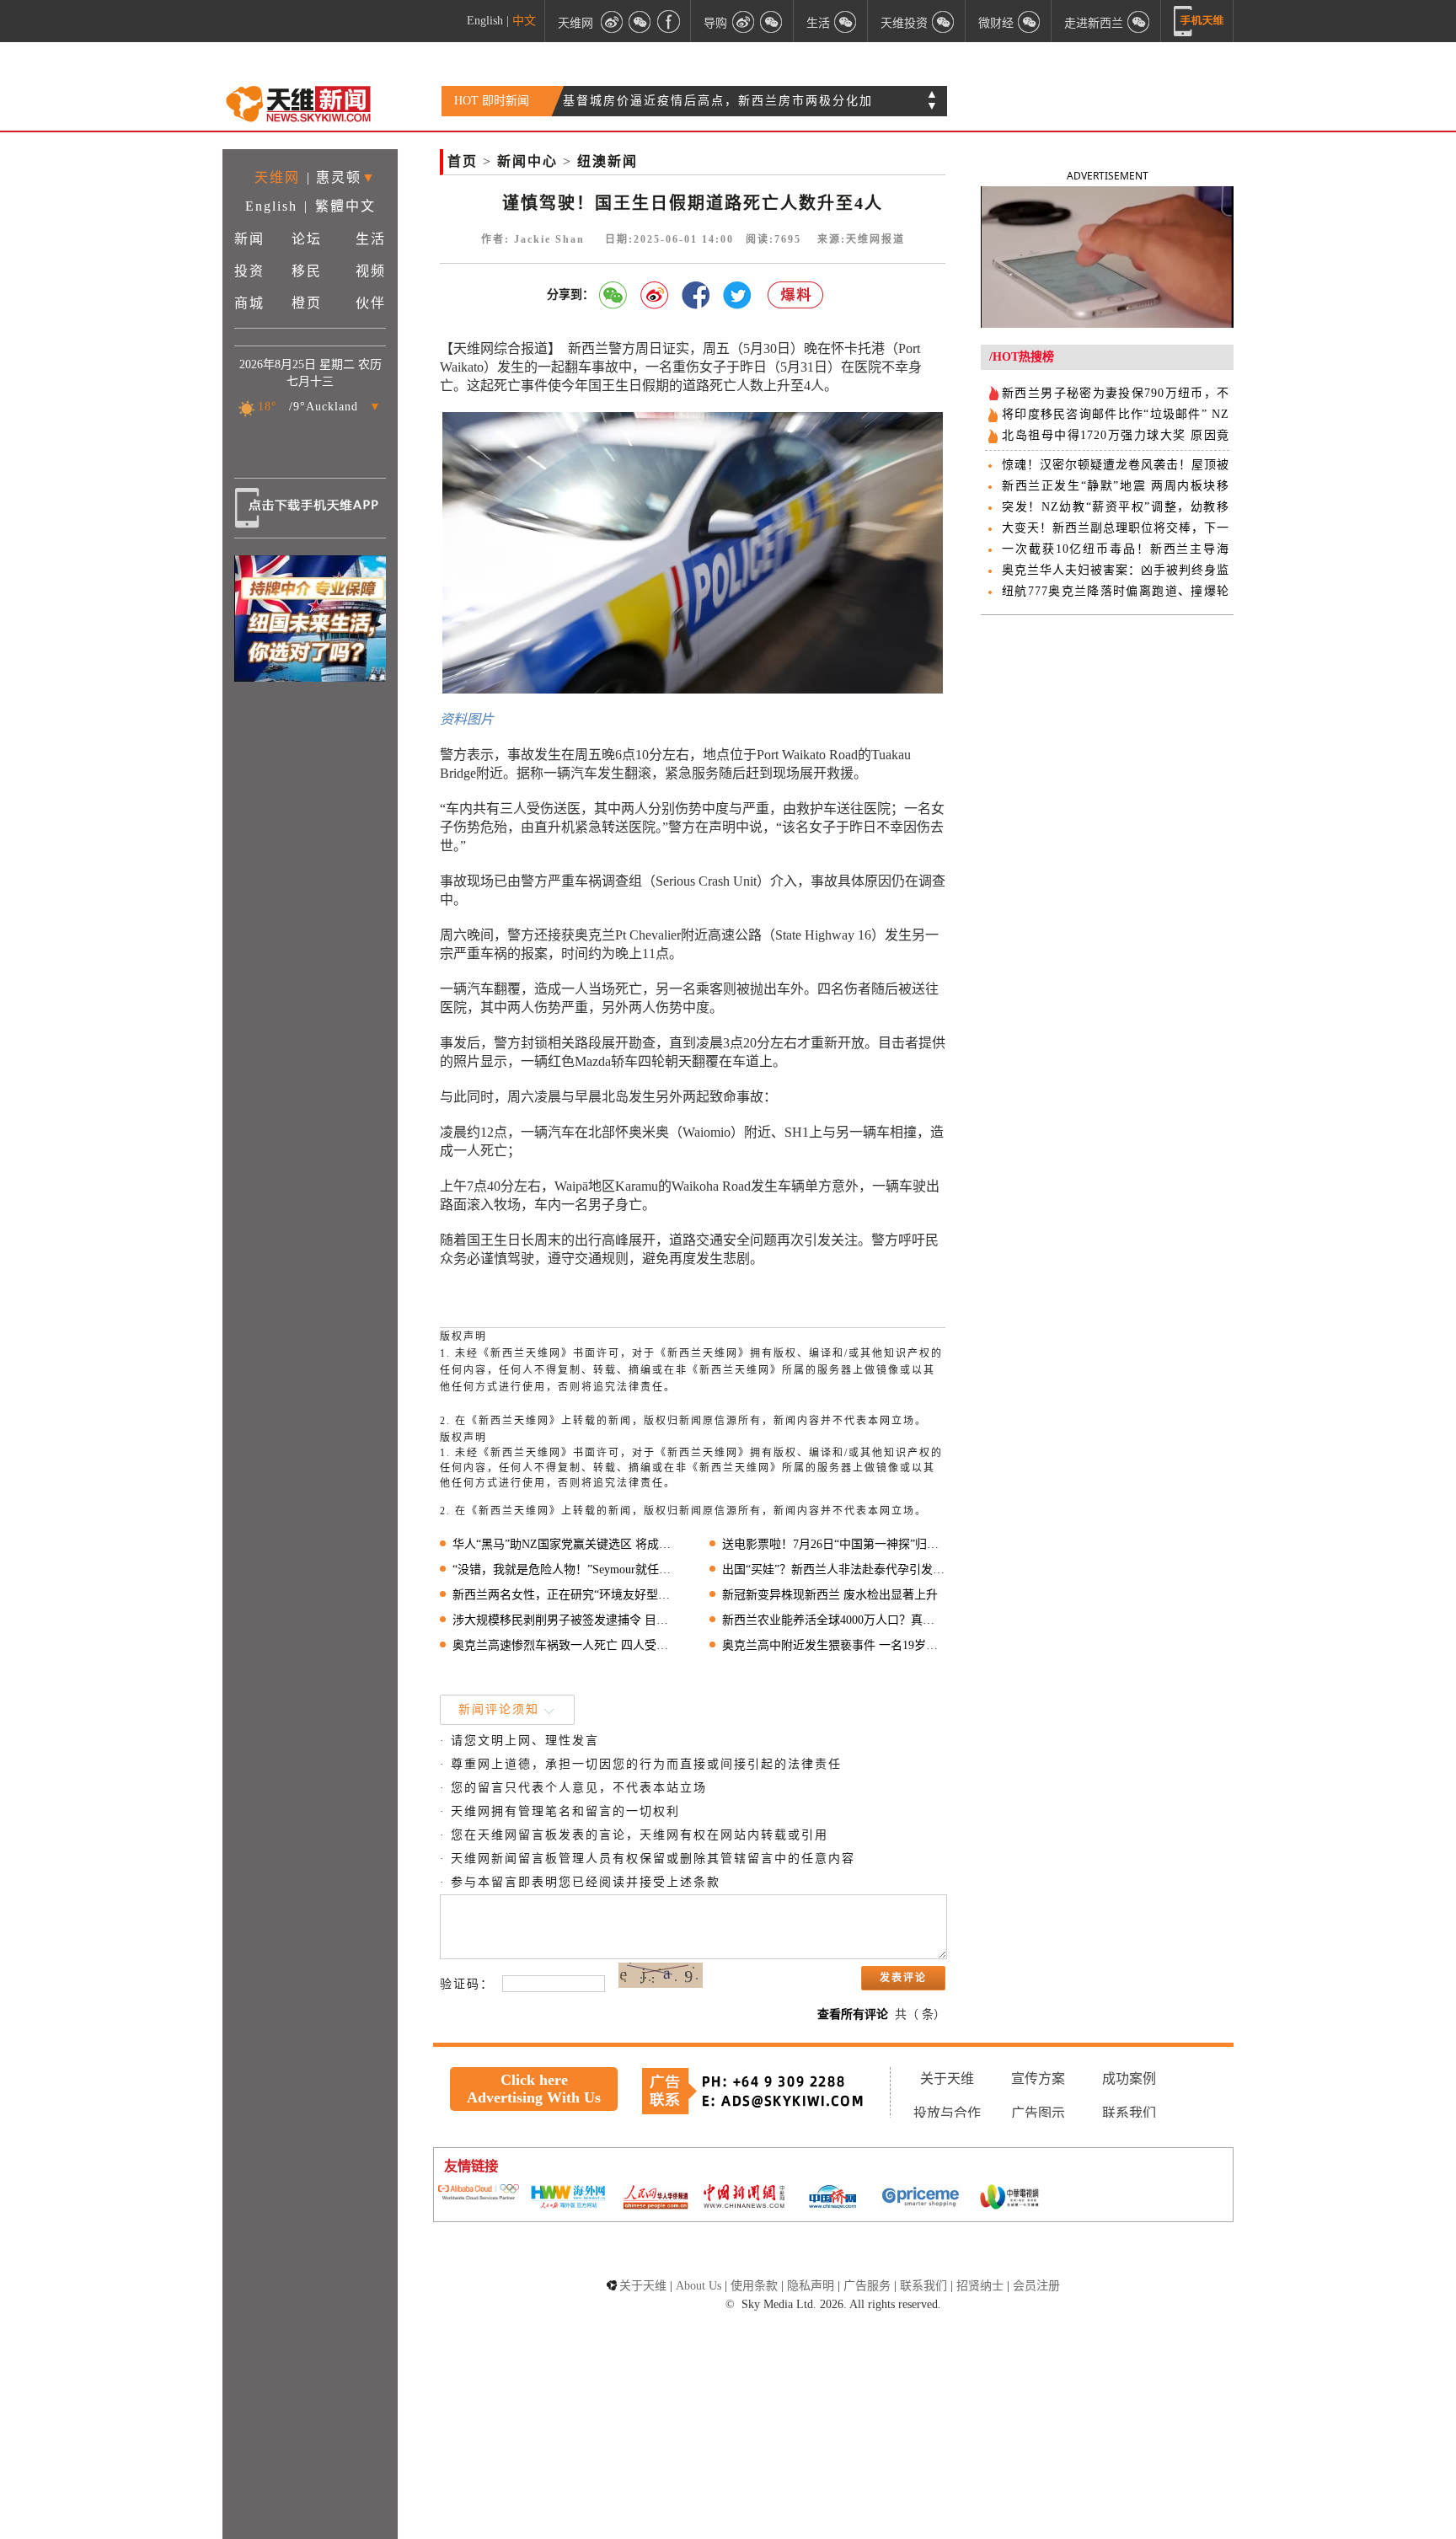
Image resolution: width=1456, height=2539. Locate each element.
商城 (249, 303)
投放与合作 (947, 2113)
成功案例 (1129, 2078)
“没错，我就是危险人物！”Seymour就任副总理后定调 (564, 1569)
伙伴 (371, 303)
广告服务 (867, 2286)
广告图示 (1038, 2113)
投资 (249, 271)
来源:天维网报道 (861, 239)
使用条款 (754, 2286)
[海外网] (567, 2198)
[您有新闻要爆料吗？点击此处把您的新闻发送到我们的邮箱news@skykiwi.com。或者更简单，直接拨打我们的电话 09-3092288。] (796, 295)
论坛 (307, 239)
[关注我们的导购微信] (1030, 21)
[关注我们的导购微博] (743, 21)
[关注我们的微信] (640, 21)
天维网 (575, 22)
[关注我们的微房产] (944, 21)
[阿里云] (479, 2194)
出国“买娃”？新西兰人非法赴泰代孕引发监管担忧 (834, 1569)
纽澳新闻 (608, 161)
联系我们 (1129, 2113)
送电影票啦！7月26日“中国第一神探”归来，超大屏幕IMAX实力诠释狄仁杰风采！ (834, 1544)
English (485, 21)
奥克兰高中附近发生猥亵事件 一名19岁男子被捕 (834, 1645)
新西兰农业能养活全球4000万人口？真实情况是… (834, 1620)
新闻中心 (527, 161)
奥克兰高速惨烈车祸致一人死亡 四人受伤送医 (564, 1645)
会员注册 (1036, 2286)
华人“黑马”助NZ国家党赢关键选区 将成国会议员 (564, 1544)
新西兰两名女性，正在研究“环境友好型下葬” (564, 1595)
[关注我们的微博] (612, 21)
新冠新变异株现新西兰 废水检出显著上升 (830, 1595)
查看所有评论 (853, 2014)
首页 (463, 161)
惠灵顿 (339, 177)
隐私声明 (811, 2286)
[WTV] (1009, 2199)
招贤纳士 (980, 2286)
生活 (371, 239)
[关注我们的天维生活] (846, 21)
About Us (699, 2286)
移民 (307, 271)
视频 (371, 271)
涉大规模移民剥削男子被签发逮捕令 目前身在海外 (564, 1620)
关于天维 (947, 2078)
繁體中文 (345, 206)
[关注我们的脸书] (669, 21)
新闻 (249, 239)
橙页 (307, 303)
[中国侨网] (832, 2199)
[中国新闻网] (744, 2198)
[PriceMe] (921, 2198)
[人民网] (656, 2199)
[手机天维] (1199, 21)
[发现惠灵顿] (1139, 21)
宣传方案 (1038, 2078)
